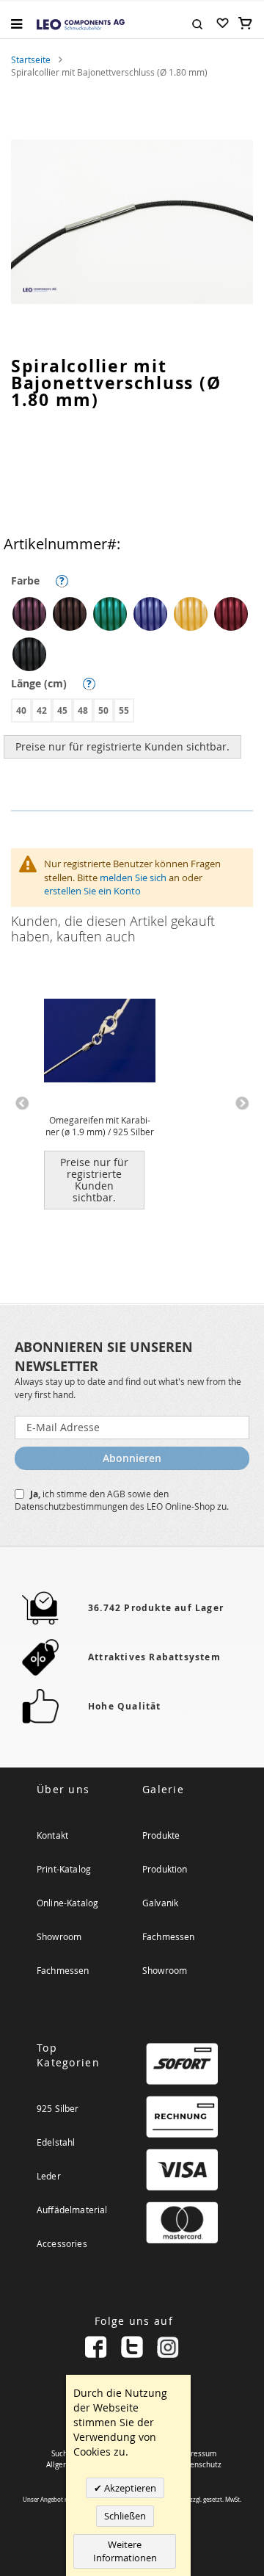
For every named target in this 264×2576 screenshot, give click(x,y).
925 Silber (58, 2108)
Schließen (125, 2516)
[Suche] (197, 23)
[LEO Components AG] (81, 23)
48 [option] (83, 710)
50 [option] (103, 710)
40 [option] (21, 710)
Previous (22, 1104)
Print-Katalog (64, 1869)
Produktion (165, 1869)
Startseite (31, 59)
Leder (49, 2176)
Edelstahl (56, 2142)
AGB (117, 1494)
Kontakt (52, 1835)
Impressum (197, 2454)
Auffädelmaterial (72, 2210)
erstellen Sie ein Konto (92, 891)
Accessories (62, 2243)
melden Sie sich (133, 878)
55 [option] (124, 710)
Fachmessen (63, 1970)
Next (242, 1104)
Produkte (161, 1835)
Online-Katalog (67, 1903)
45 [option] (62, 710)
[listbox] (136, 636)
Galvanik (160, 1903)
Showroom (59, 1936)
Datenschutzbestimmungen (72, 1506)
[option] (29, 614)
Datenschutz (199, 2465)
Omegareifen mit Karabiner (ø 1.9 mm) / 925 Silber (100, 1126)
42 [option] (42, 710)
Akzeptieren (129, 2488)
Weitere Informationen (125, 2551)
